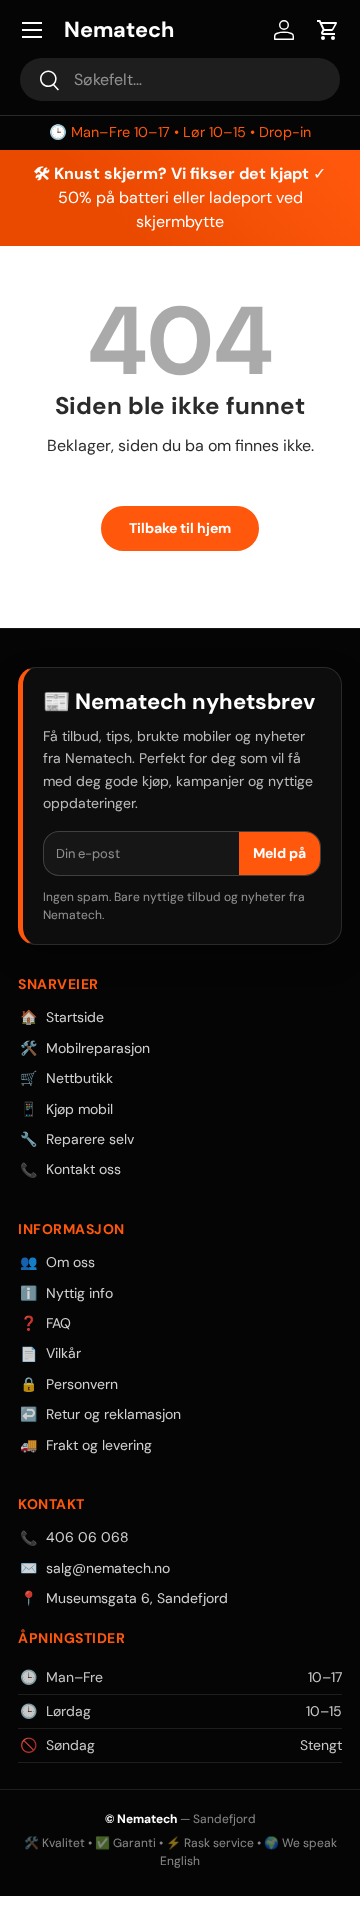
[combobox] (180, 79)
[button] (328, 30)
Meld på (279, 853)
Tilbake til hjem (180, 528)
